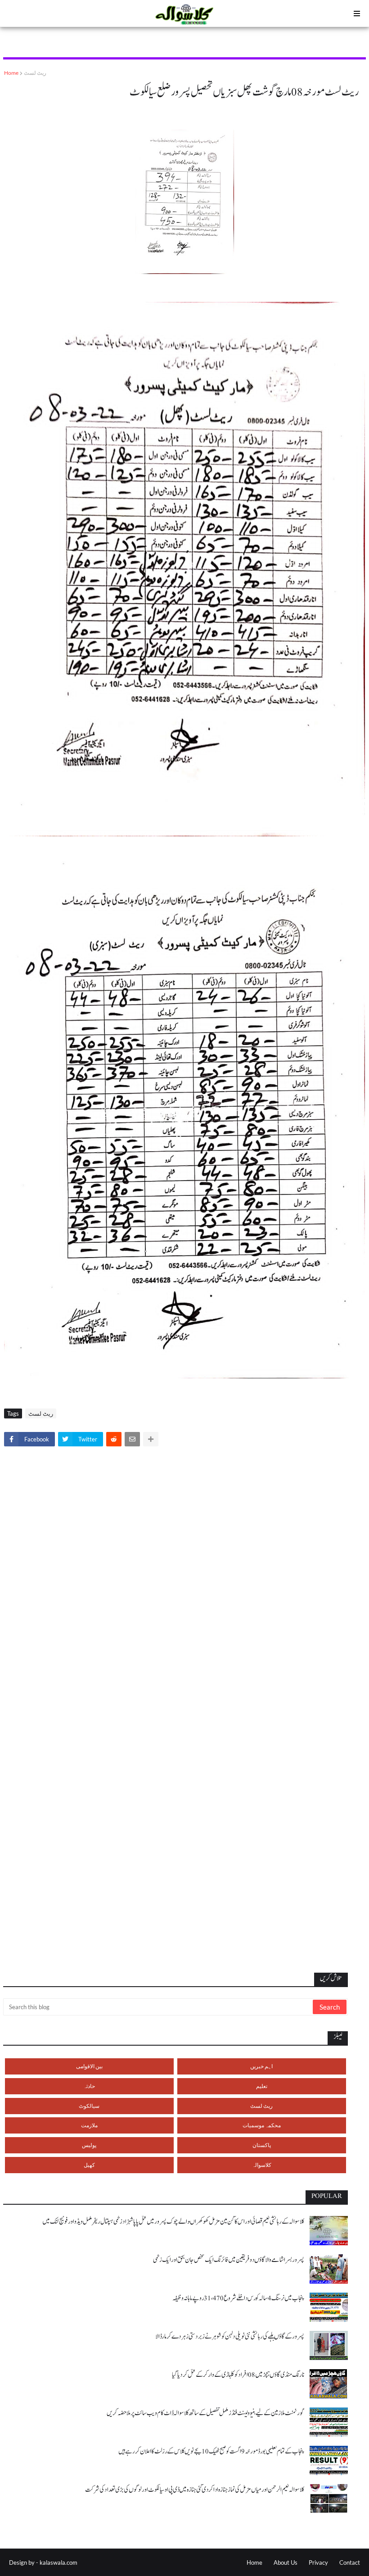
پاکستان (262, 2145)
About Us (286, 2562)
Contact (350, 2562)
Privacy (318, 2562)
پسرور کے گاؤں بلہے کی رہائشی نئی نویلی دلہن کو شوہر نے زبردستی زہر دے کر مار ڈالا (230, 2337)
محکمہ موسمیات (262, 2125)
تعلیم (262, 2086)
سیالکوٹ (89, 2106)
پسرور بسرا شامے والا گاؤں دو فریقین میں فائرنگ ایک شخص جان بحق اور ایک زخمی (229, 2260)
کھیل (89, 2165)
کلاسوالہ (262, 2165)
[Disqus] (184, 1579)
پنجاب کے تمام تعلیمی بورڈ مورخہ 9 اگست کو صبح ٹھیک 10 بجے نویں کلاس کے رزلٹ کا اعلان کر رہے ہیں (211, 2451)
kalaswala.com (58, 2562)
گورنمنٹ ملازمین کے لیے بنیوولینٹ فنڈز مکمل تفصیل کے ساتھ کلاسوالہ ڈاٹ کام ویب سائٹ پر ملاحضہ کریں (205, 2413)
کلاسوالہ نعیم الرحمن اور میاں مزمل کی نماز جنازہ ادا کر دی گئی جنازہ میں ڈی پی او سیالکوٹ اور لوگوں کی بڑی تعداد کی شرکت (195, 2490)
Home (11, 73)
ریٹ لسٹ (35, 73)
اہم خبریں (261, 2066)
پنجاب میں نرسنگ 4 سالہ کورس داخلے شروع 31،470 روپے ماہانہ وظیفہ (238, 2298)
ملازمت (89, 2125)
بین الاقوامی (89, 2066)
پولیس (89, 2145)
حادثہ (89, 2086)
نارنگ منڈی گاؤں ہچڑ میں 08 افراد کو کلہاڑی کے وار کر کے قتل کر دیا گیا (238, 2375)
